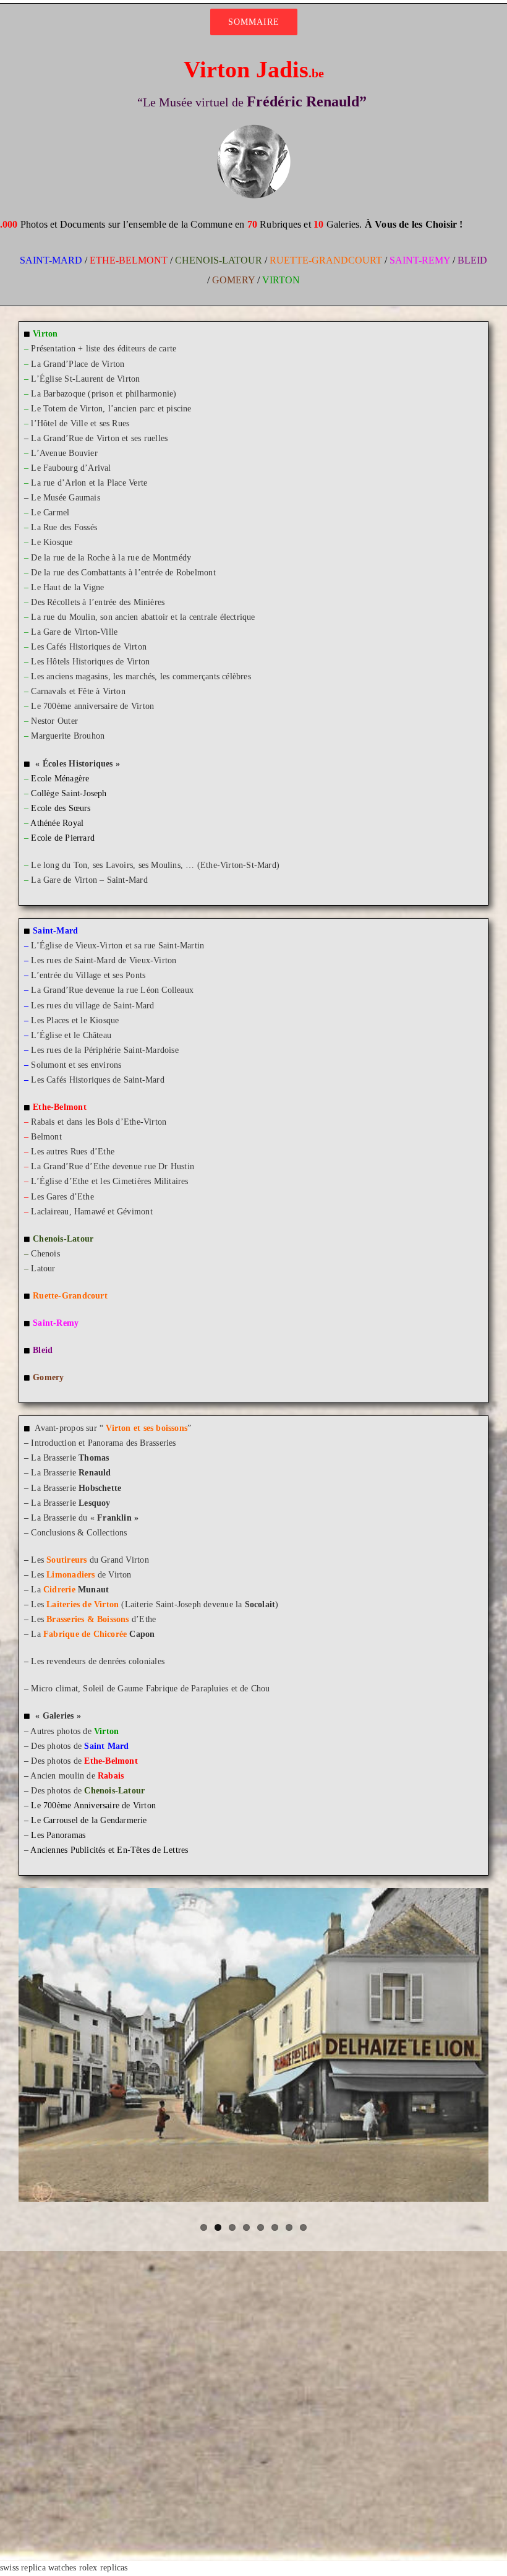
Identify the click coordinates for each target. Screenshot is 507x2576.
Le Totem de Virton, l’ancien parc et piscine (111, 409)
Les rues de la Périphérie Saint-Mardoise (104, 1050)
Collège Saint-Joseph (69, 793)
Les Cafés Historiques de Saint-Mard (97, 1080)
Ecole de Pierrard (63, 838)
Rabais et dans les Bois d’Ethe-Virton (99, 1122)
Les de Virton (81, 1575)
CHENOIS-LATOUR (219, 260)
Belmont (46, 1137)
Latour (40, 1269)
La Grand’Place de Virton (78, 364)
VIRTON (281, 280)
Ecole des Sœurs (61, 808)
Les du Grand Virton (90, 1560)
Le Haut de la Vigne (67, 587)
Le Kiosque (52, 542)
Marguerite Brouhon (68, 736)
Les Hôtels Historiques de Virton (90, 662)
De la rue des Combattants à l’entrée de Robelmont (123, 573)
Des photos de (80, 1746)
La (70, 1590)
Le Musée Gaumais (65, 498)
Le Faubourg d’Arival (71, 468)
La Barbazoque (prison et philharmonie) (104, 394)
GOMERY (233, 280)
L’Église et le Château (71, 1035)
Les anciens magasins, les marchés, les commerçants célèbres (141, 676)
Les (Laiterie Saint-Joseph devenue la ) (155, 1604)
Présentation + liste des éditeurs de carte (104, 349)
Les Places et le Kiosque (75, 1020)
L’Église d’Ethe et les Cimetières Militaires (109, 1181)
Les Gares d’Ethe (62, 1197)
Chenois (45, 1254)
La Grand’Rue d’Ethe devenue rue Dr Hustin (113, 1166)
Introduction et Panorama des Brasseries (103, 1443)
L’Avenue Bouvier (64, 453)
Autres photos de (75, 1731)
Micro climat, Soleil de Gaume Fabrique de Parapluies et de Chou (150, 1689)
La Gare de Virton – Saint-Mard (89, 880)
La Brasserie (70, 1458)
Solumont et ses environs (76, 1065)
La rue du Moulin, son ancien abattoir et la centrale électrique (143, 617)
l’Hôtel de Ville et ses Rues (80, 423)
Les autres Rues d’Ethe (73, 1152)
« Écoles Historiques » (78, 764)
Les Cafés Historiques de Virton (89, 647)
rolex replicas (104, 2568)
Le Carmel (50, 513)
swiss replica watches (38, 2568)
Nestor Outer (54, 721)
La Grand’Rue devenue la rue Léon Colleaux (112, 990)
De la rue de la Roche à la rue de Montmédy (111, 558)
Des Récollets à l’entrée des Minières (98, 602)
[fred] (253, 128)
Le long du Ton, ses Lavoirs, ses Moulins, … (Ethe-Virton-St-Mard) (155, 865)
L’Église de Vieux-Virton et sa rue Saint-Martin (117, 946)
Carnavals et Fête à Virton (78, 691)
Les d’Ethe (93, 1619)
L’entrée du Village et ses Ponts (88, 975)
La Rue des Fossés (64, 527)
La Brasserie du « (85, 1518)
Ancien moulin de (77, 1776)
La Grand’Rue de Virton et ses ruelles (99, 438)
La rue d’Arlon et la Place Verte (89, 483)
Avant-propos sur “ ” (113, 1428)
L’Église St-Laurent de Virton (85, 379)
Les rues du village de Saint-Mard (92, 1006)
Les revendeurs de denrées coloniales (98, 1661)
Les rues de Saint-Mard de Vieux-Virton (104, 960)
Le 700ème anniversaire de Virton (92, 706)
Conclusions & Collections (79, 1533)
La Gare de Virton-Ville (74, 632)
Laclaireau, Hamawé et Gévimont (92, 1212)
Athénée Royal (57, 823)
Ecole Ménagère (60, 779)
